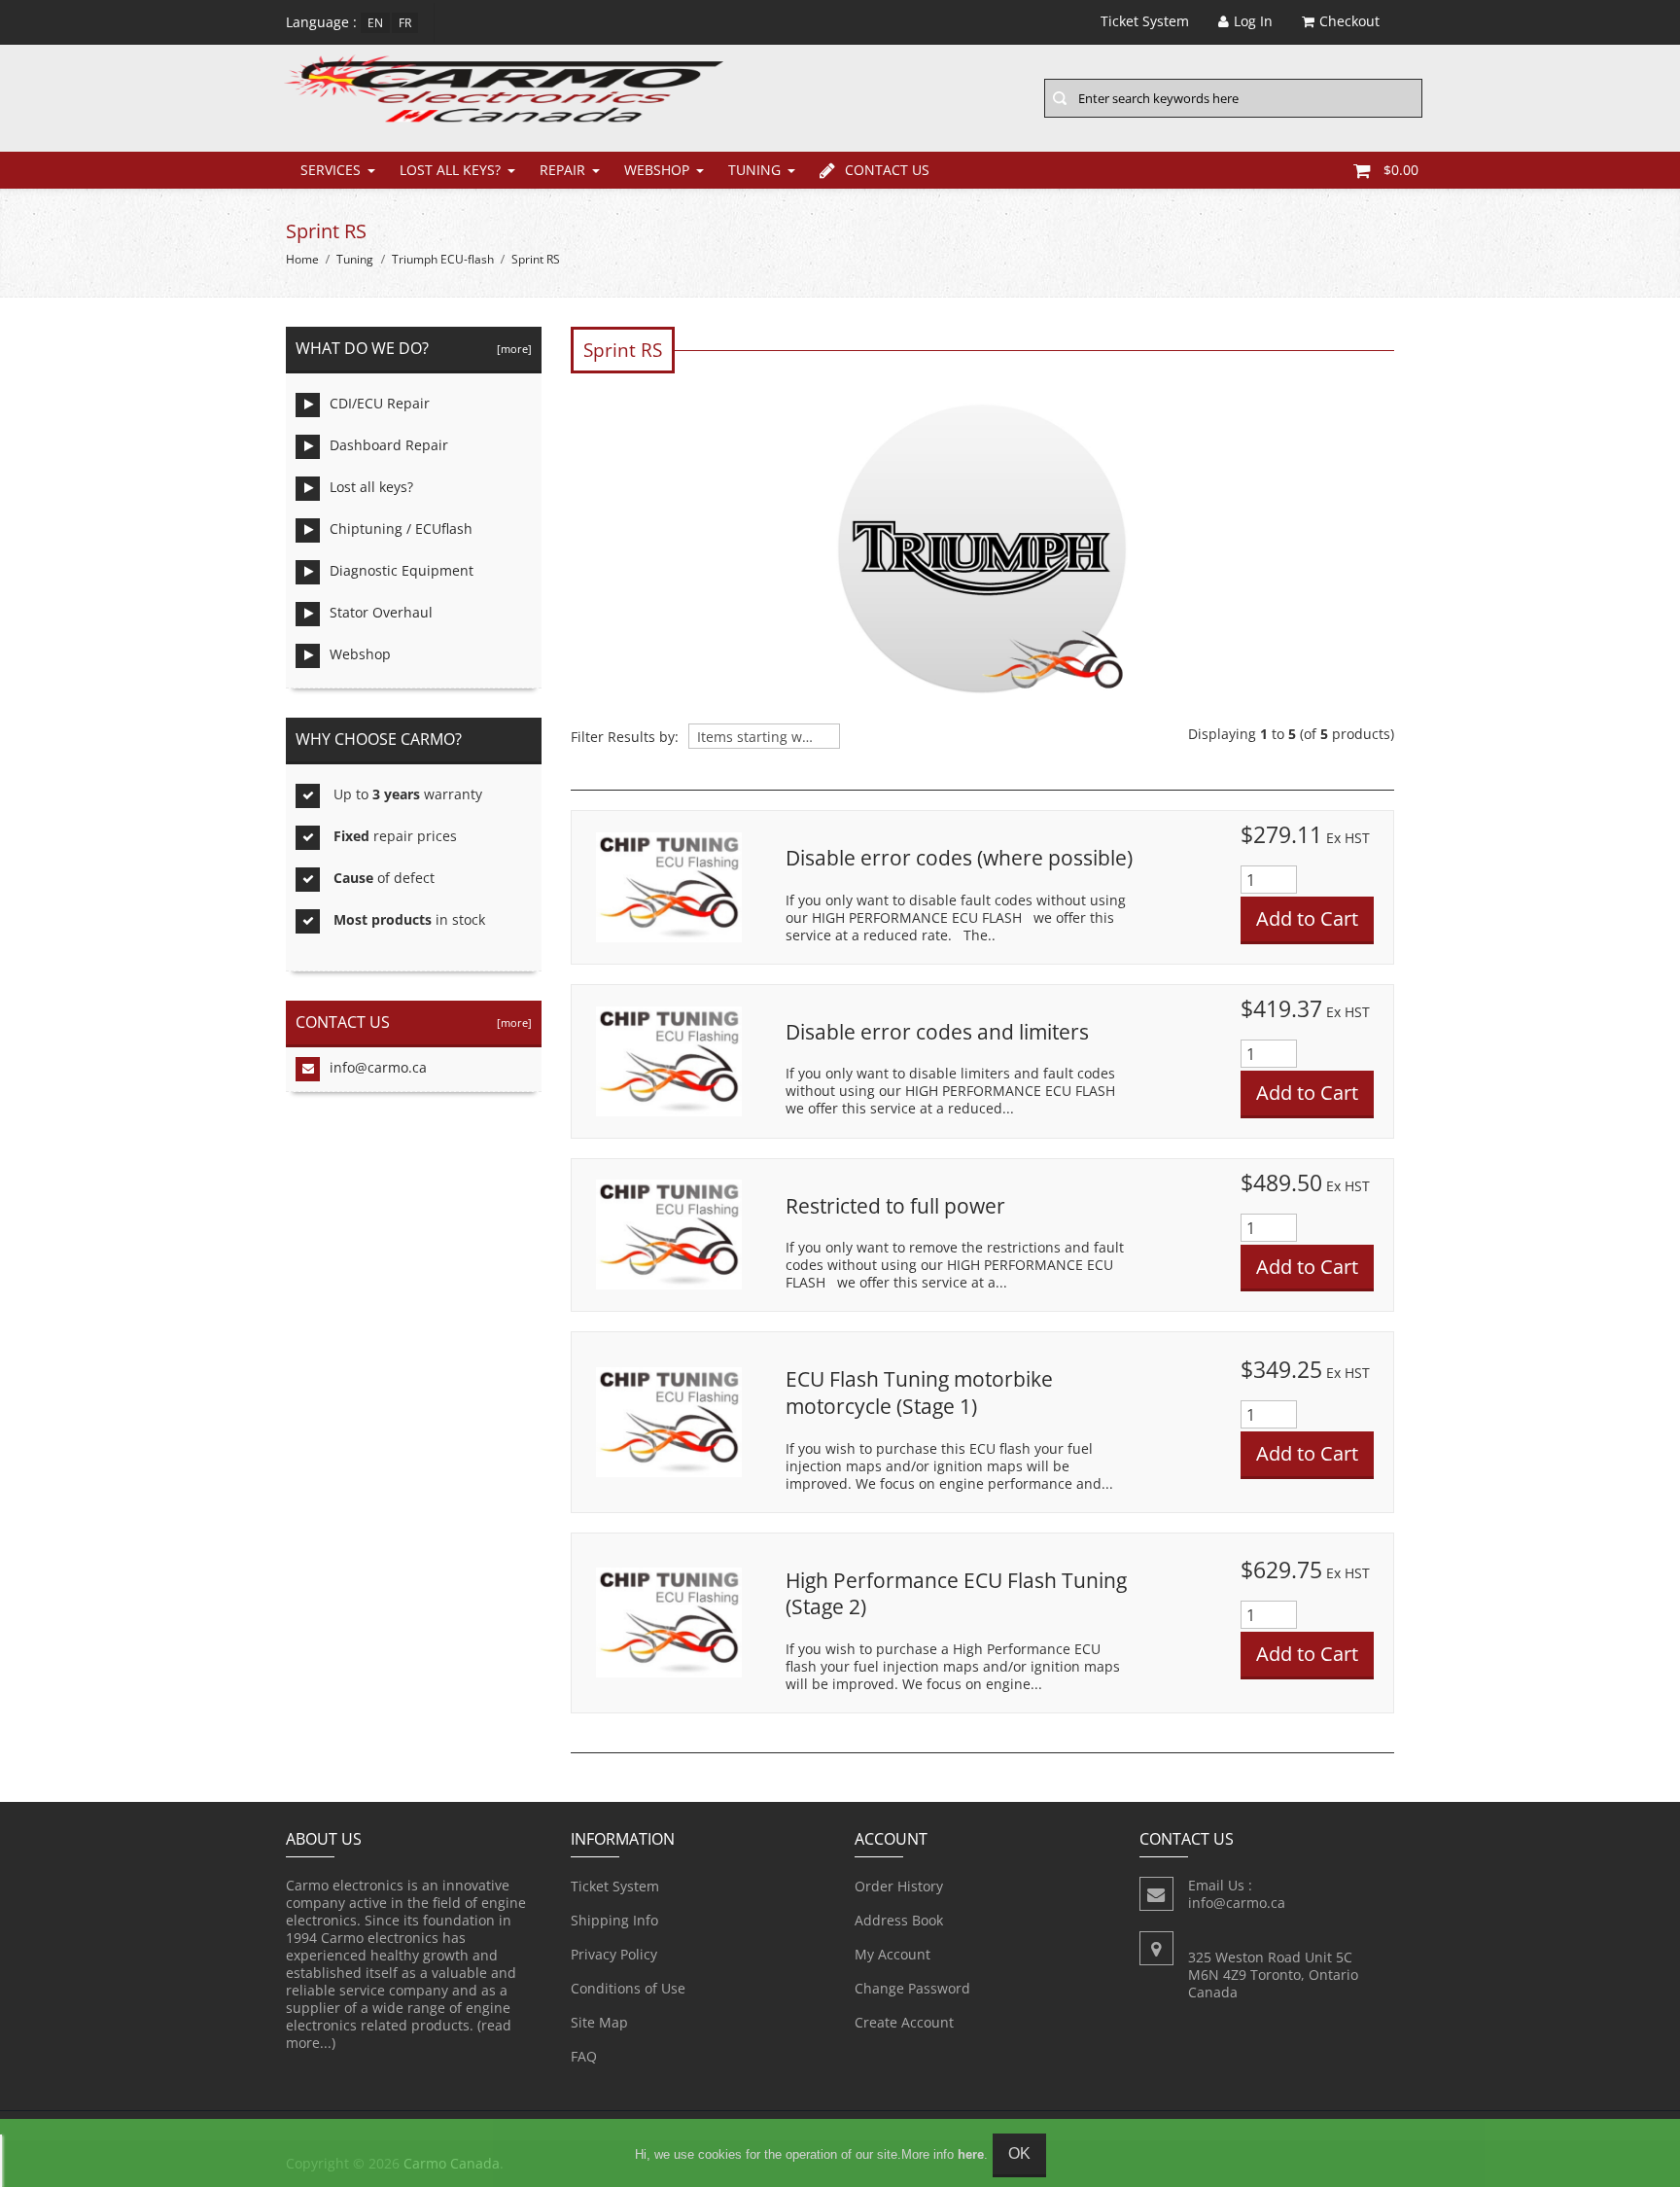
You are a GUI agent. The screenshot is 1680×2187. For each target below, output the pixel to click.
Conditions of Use (628, 1988)
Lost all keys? (450, 170)
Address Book (899, 1920)
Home (302, 259)
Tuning (754, 170)
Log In (1253, 21)
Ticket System (615, 1886)
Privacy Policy (614, 1954)
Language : (321, 22)
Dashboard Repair (389, 445)
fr (405, 23)
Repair (562, 170)
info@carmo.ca (378, 1067)
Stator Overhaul (381, 612)
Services (331, 170)
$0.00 (1401, 170)
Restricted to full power (895, 1206)
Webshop (657, 170)
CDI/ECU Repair (380, 403)
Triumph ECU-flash (443, 259)
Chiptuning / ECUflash (401, 529)
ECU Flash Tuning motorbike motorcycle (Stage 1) (919, 1393)
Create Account (904, 2022)
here (971, 2154)
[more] (511, 349)
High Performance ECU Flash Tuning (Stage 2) (956, 1594)
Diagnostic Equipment (402, 570)
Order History (899, 1886)
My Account (892, 1954)
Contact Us (887, 170)
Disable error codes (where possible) (959, 858)
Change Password (912, 1988)
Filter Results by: (625, 737)
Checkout (1349, 21)
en (375, 23)
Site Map (599, 2022)
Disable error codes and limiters (937, 1032)
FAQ (584, 2056)
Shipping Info (614, 1920)
